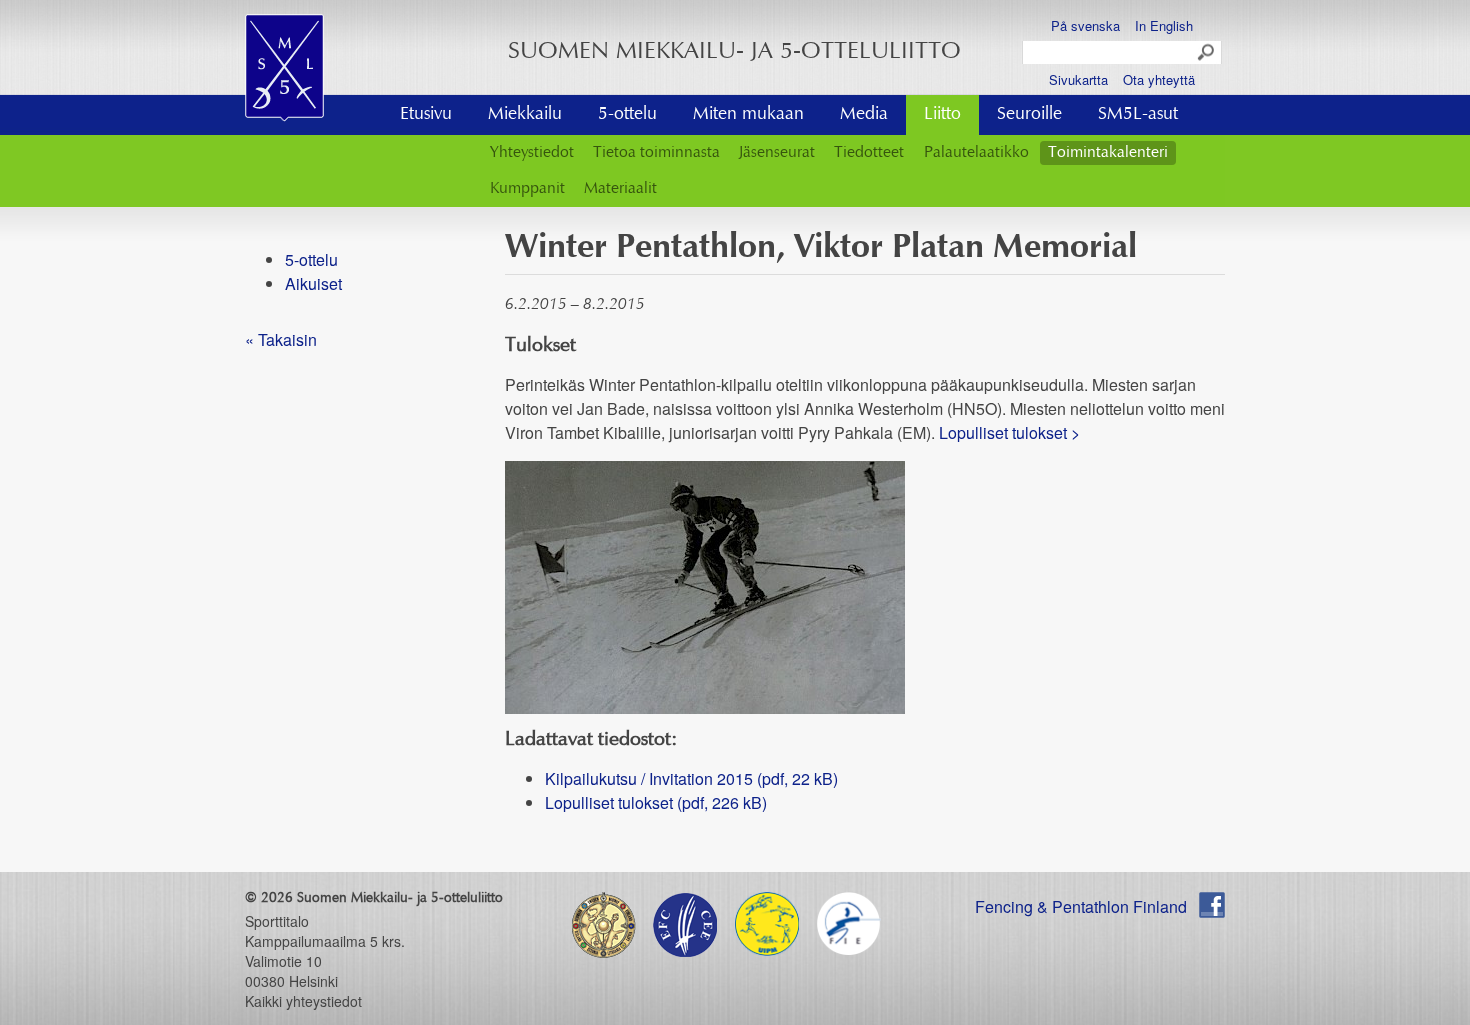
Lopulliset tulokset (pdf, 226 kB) (656, 802)
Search (1207, 53)
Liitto (942, 115)
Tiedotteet (869, 153)
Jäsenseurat (777, 153)
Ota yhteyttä (1159, 79)
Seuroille (1029, 115)
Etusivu (426, 115)
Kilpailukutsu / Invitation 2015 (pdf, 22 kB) (691, 778)
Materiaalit (620, 189)
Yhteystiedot (532, 153)
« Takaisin (281, 339)
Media (864, 115)
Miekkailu (525, 115)
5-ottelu (627, 115)
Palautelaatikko (976, 153)
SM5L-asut (1138, 115)
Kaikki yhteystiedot (303, 1001)
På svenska (1085, 25)
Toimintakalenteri (1108, 153)
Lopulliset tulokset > (1009, 432)
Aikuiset (313, 283)
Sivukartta (1078, 79)
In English (1164, 25)
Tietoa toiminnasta (656, 153)
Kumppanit (527, 189)
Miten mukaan (748, 115)
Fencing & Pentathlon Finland (1081, 906)
